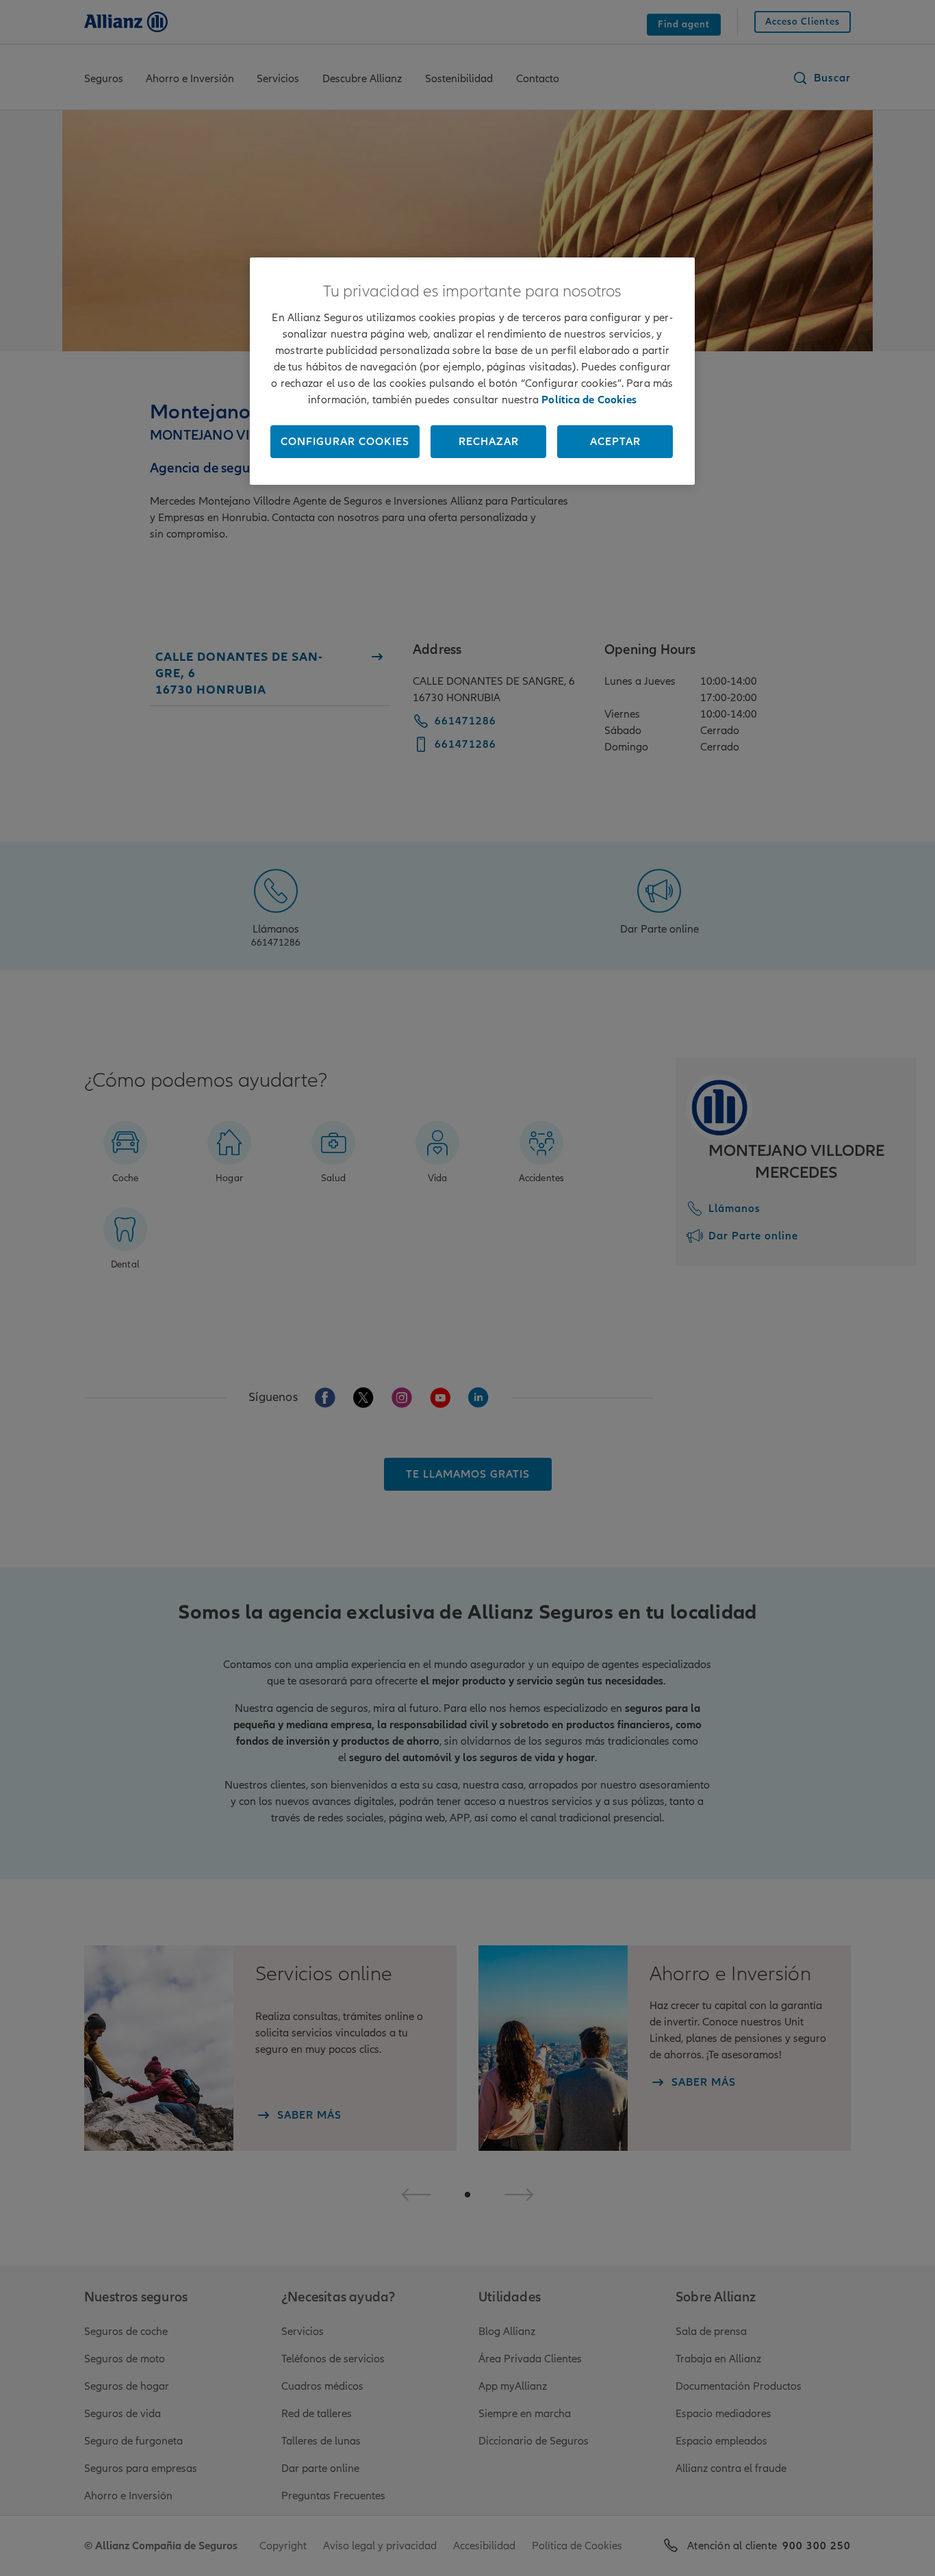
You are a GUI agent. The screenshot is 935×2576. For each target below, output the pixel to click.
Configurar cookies (345, 442)
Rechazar (489, 442)
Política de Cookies (589, 400)
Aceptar (615, 442)
